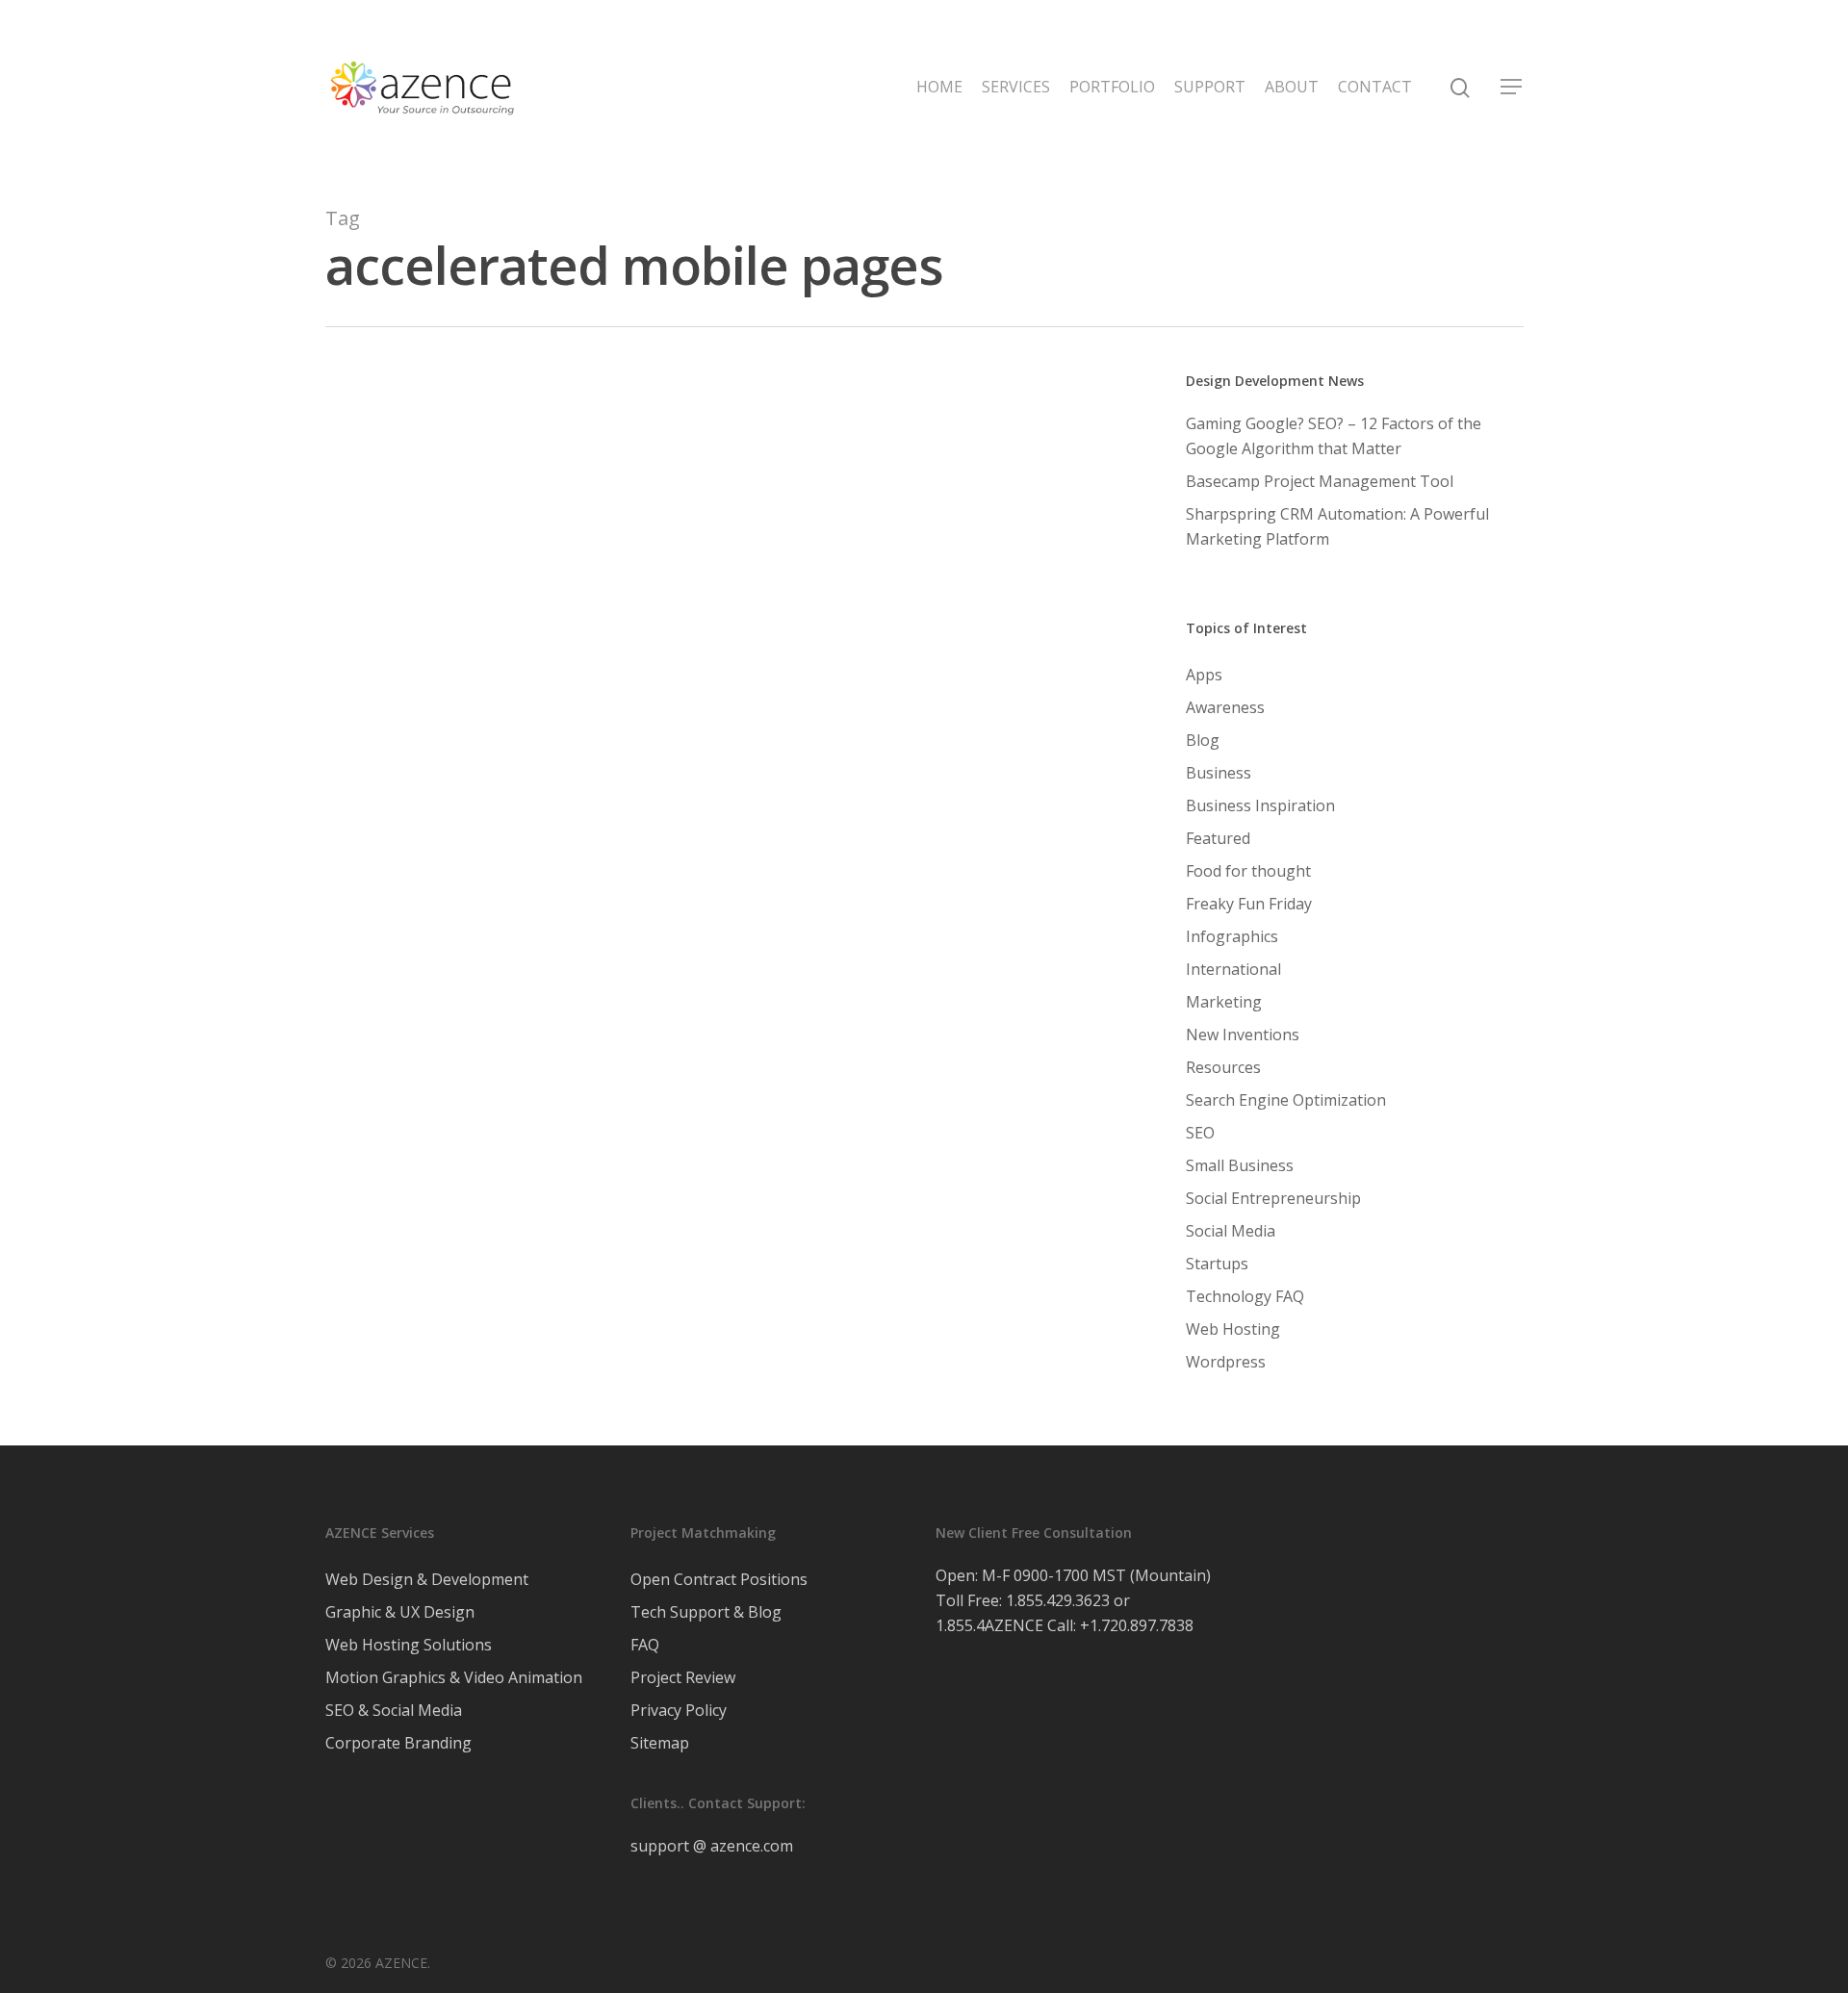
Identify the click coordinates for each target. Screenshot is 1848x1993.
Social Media (1231, 1231)
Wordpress (390, 1334)
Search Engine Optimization (845, 1303)
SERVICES (1016, 87)
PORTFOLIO (1112, 87)
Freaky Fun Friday (1249, 904)
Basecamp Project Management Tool (1320, 481)
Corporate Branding (398, 1743)
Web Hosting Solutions (409, 1645)
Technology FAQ (1245, 1296)
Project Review (683, 1677)
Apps (1204, 675)
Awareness (390, 1303)
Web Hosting (1233, 1329)
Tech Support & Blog (706, 1612)
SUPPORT (1210, 87)
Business (503, 1303)
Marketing (705, 1303)
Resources (1223, 1067)
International (1233, 969)
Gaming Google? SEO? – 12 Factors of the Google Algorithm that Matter (1334, 436)
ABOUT (1292, 87)
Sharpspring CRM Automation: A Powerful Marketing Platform (1337, 526)
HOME (939, 87)
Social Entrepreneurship (1273, 1198)
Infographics (1232, 936)
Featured (1218, 838)
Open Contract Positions (719, 1579)
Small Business (999, 1303)
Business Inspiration (1260, 805)
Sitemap (660, 1743)
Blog (450, 1303)
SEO (1200, 1133)
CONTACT (1375, 87)
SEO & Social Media (394, 1710)
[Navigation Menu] (1512, 87)
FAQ (645, 1645)
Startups (1217, 1264)
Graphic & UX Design (400, 1612)
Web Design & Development (427, 1579)
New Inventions (1243, 1035)
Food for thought (601, 1303)
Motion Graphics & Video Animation (454, 1677)
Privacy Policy (679, 1710)
